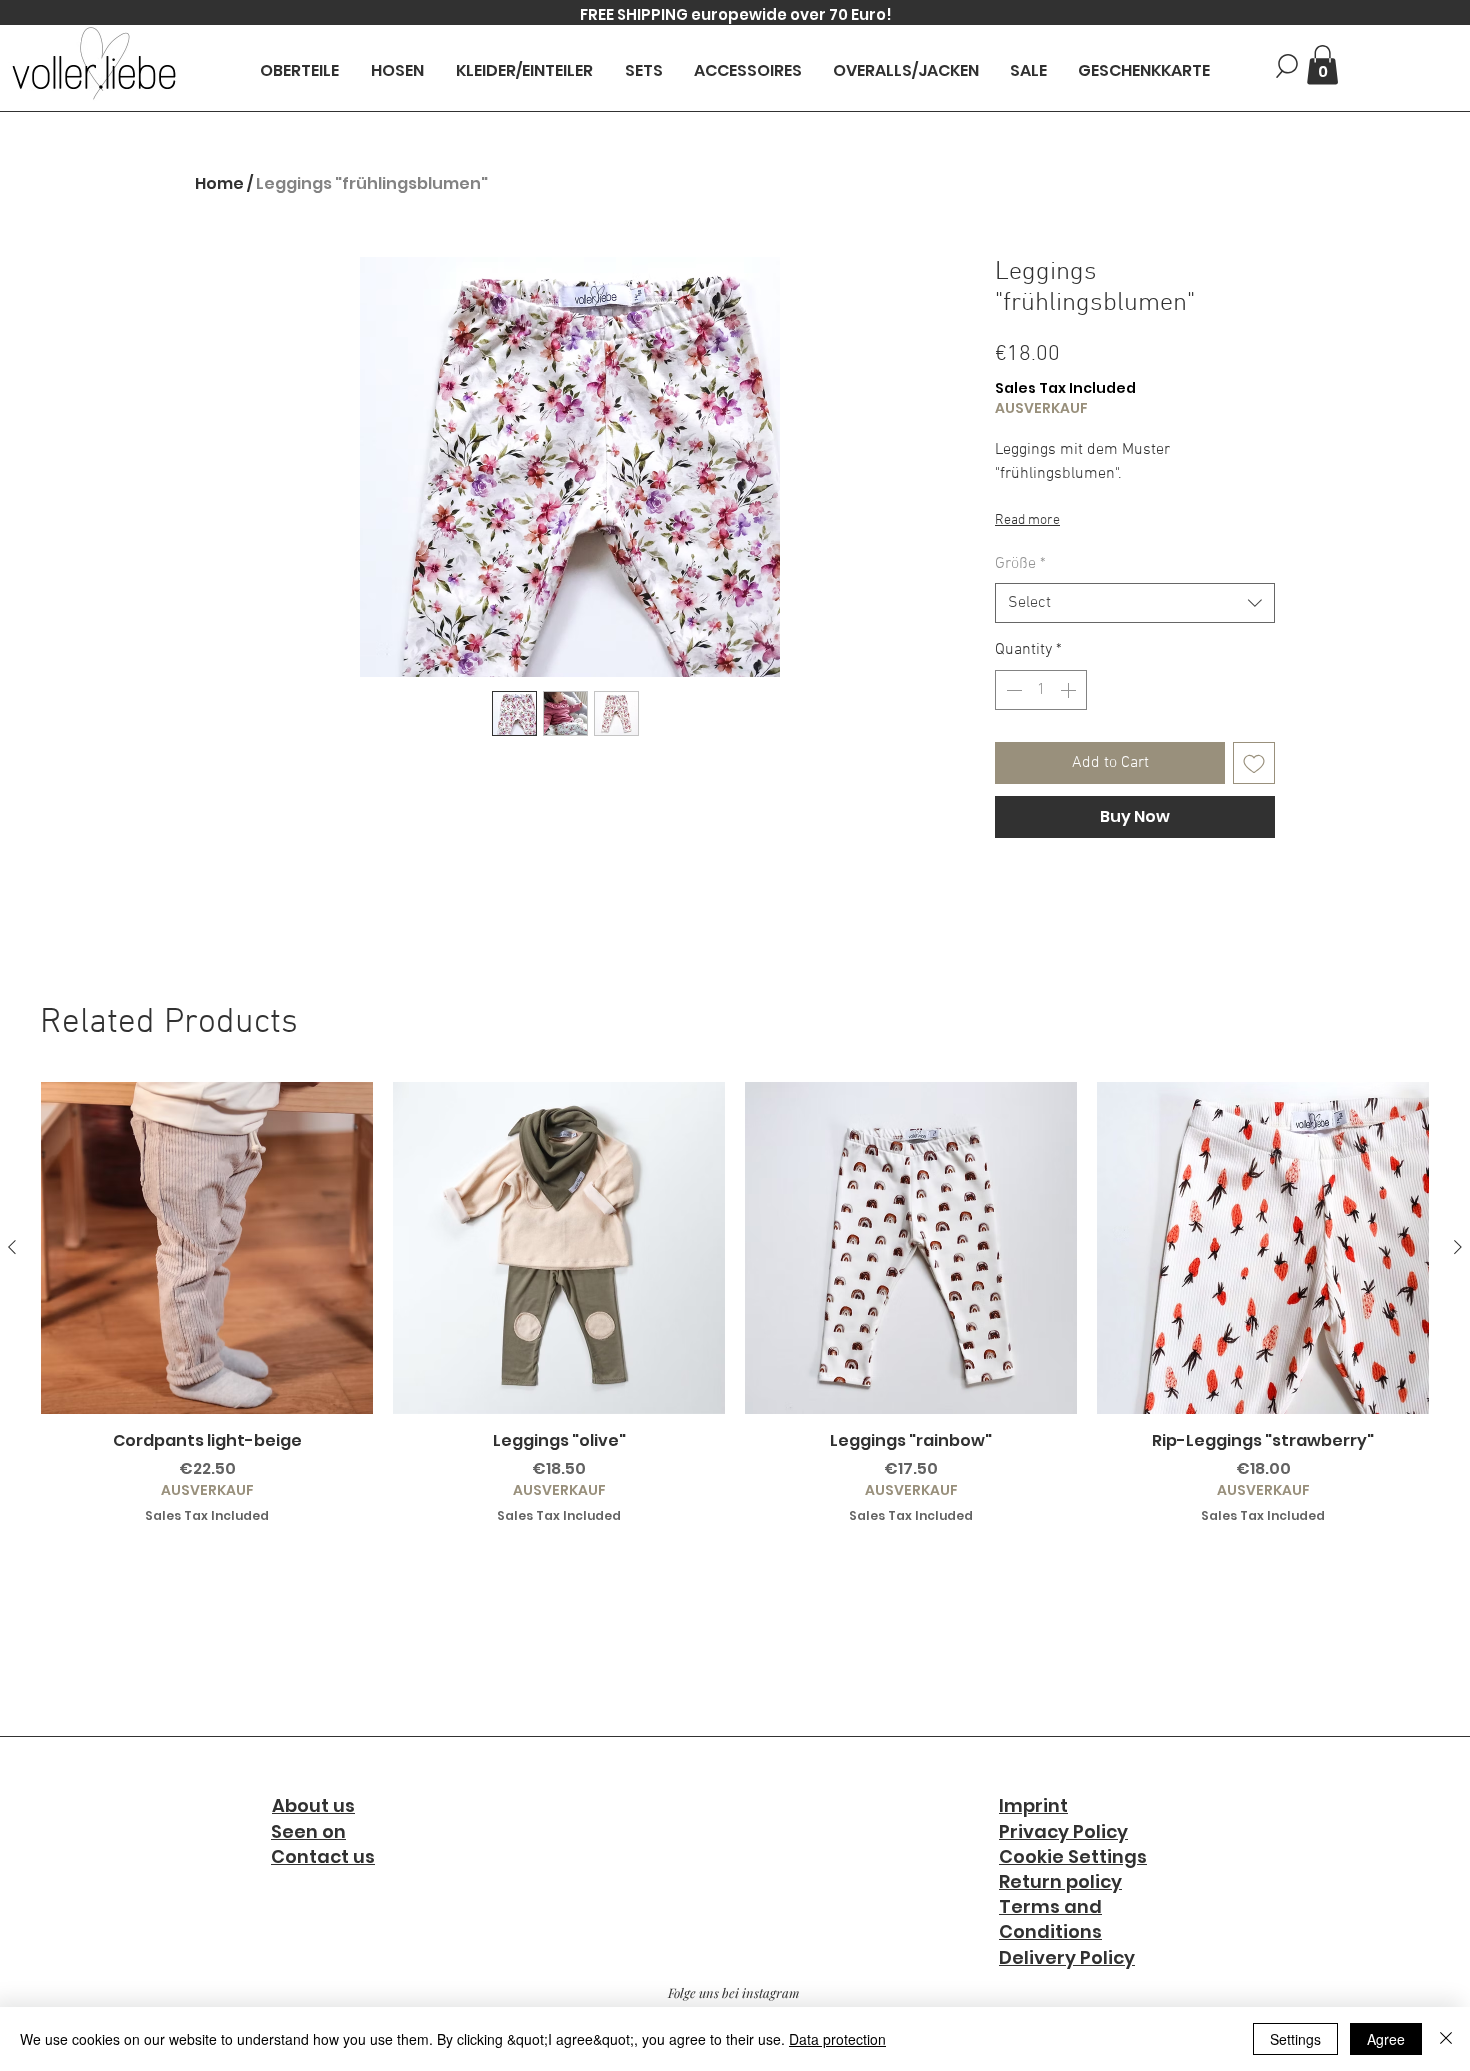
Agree (1386, 2039)
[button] (1322, 64)
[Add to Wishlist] (1254, 763)
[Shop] (1286, 65)
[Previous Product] (12, 1247)
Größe (1020, 564)
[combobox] (1135, 603)
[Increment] (1070, 690)
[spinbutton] (1041, 690)
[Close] (1446, 2039)
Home (219, 183)
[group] (735, 1303)
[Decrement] (1012, 690)
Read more (1027, 520)
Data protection (837, 2039)
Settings (1295, 2039)
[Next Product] (1458, 1247)
